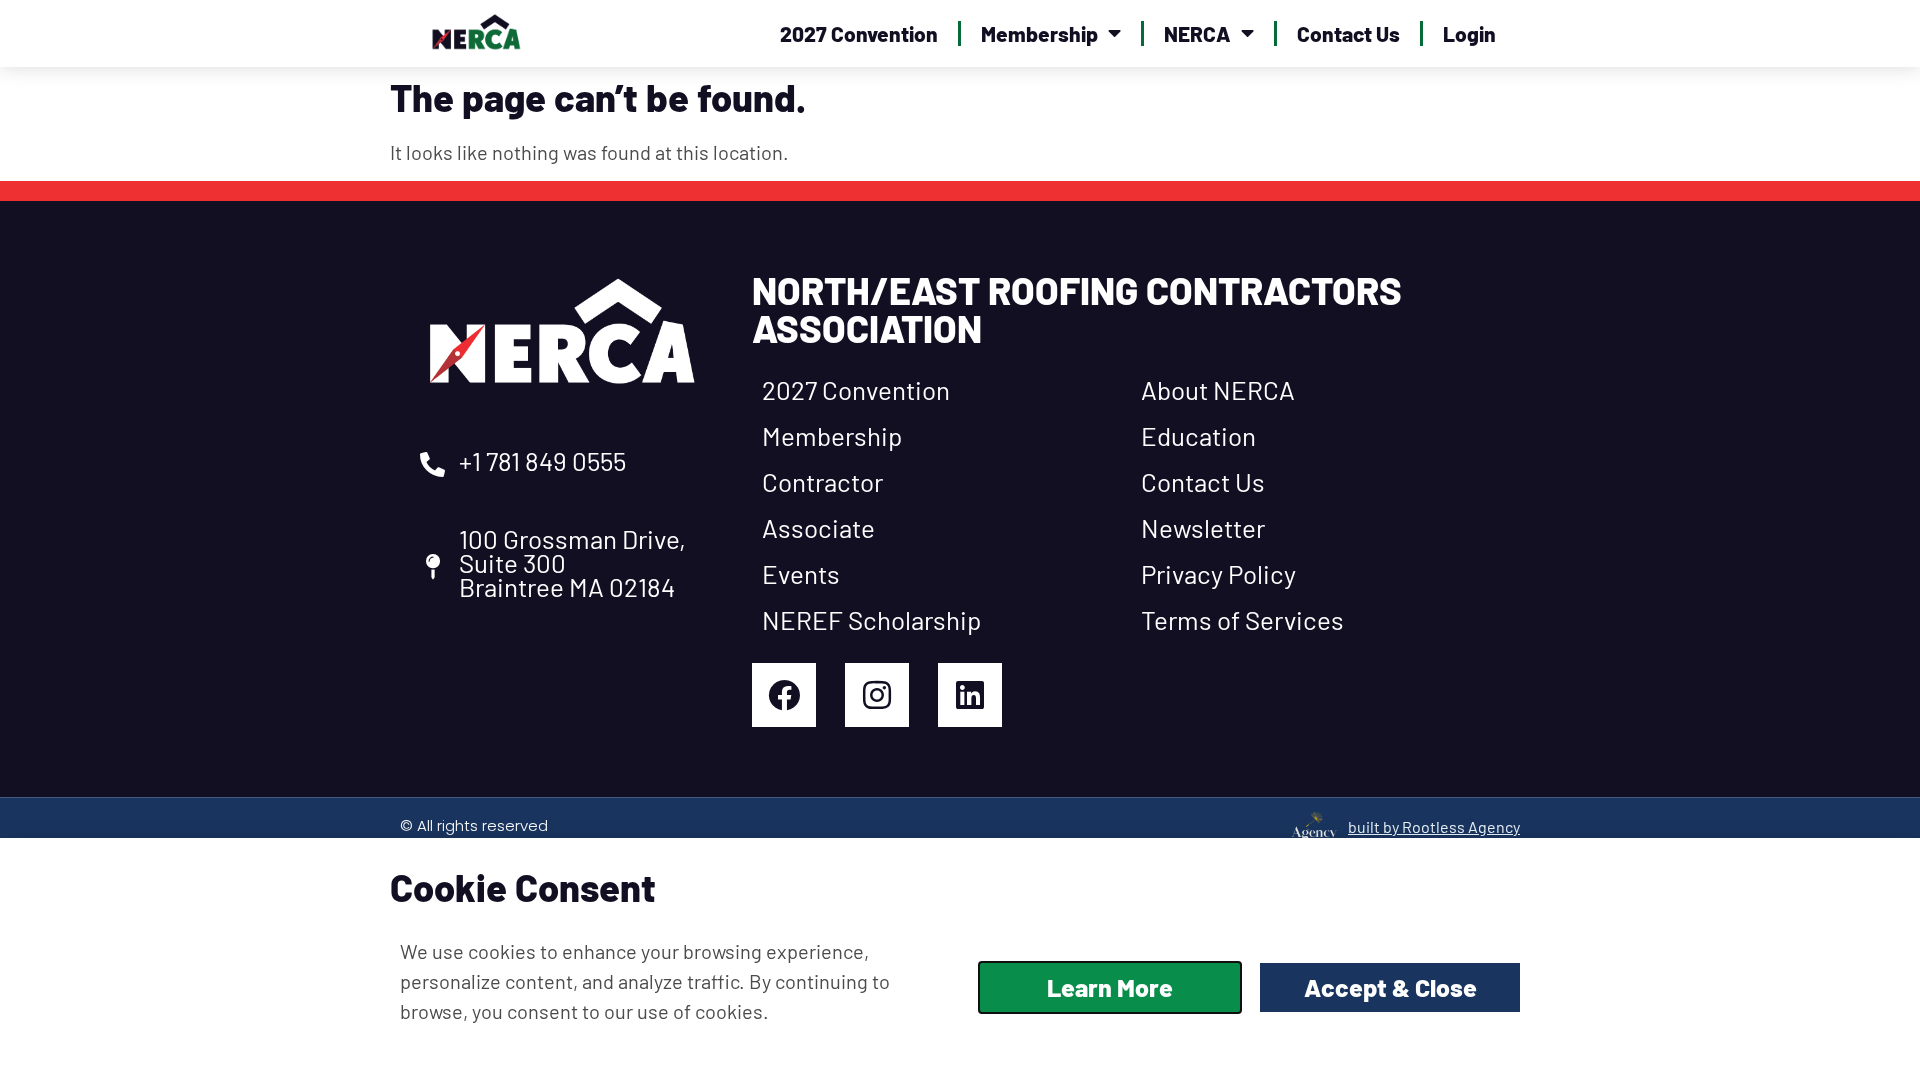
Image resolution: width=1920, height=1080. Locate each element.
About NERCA (1218, 389)
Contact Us (1348, 33)
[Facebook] (784, 695)
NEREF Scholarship (871, 619)
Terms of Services (1242, 619)
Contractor (822, 481)
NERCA (1197, 33)
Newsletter (1203, 527)
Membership (1039, 33)
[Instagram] (877, 695)
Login (1469, 33)
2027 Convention (859, 33)
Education (1198, 435)
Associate (818, 527)
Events (801, 573)
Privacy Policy (1218, 573)
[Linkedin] (970, 695)
